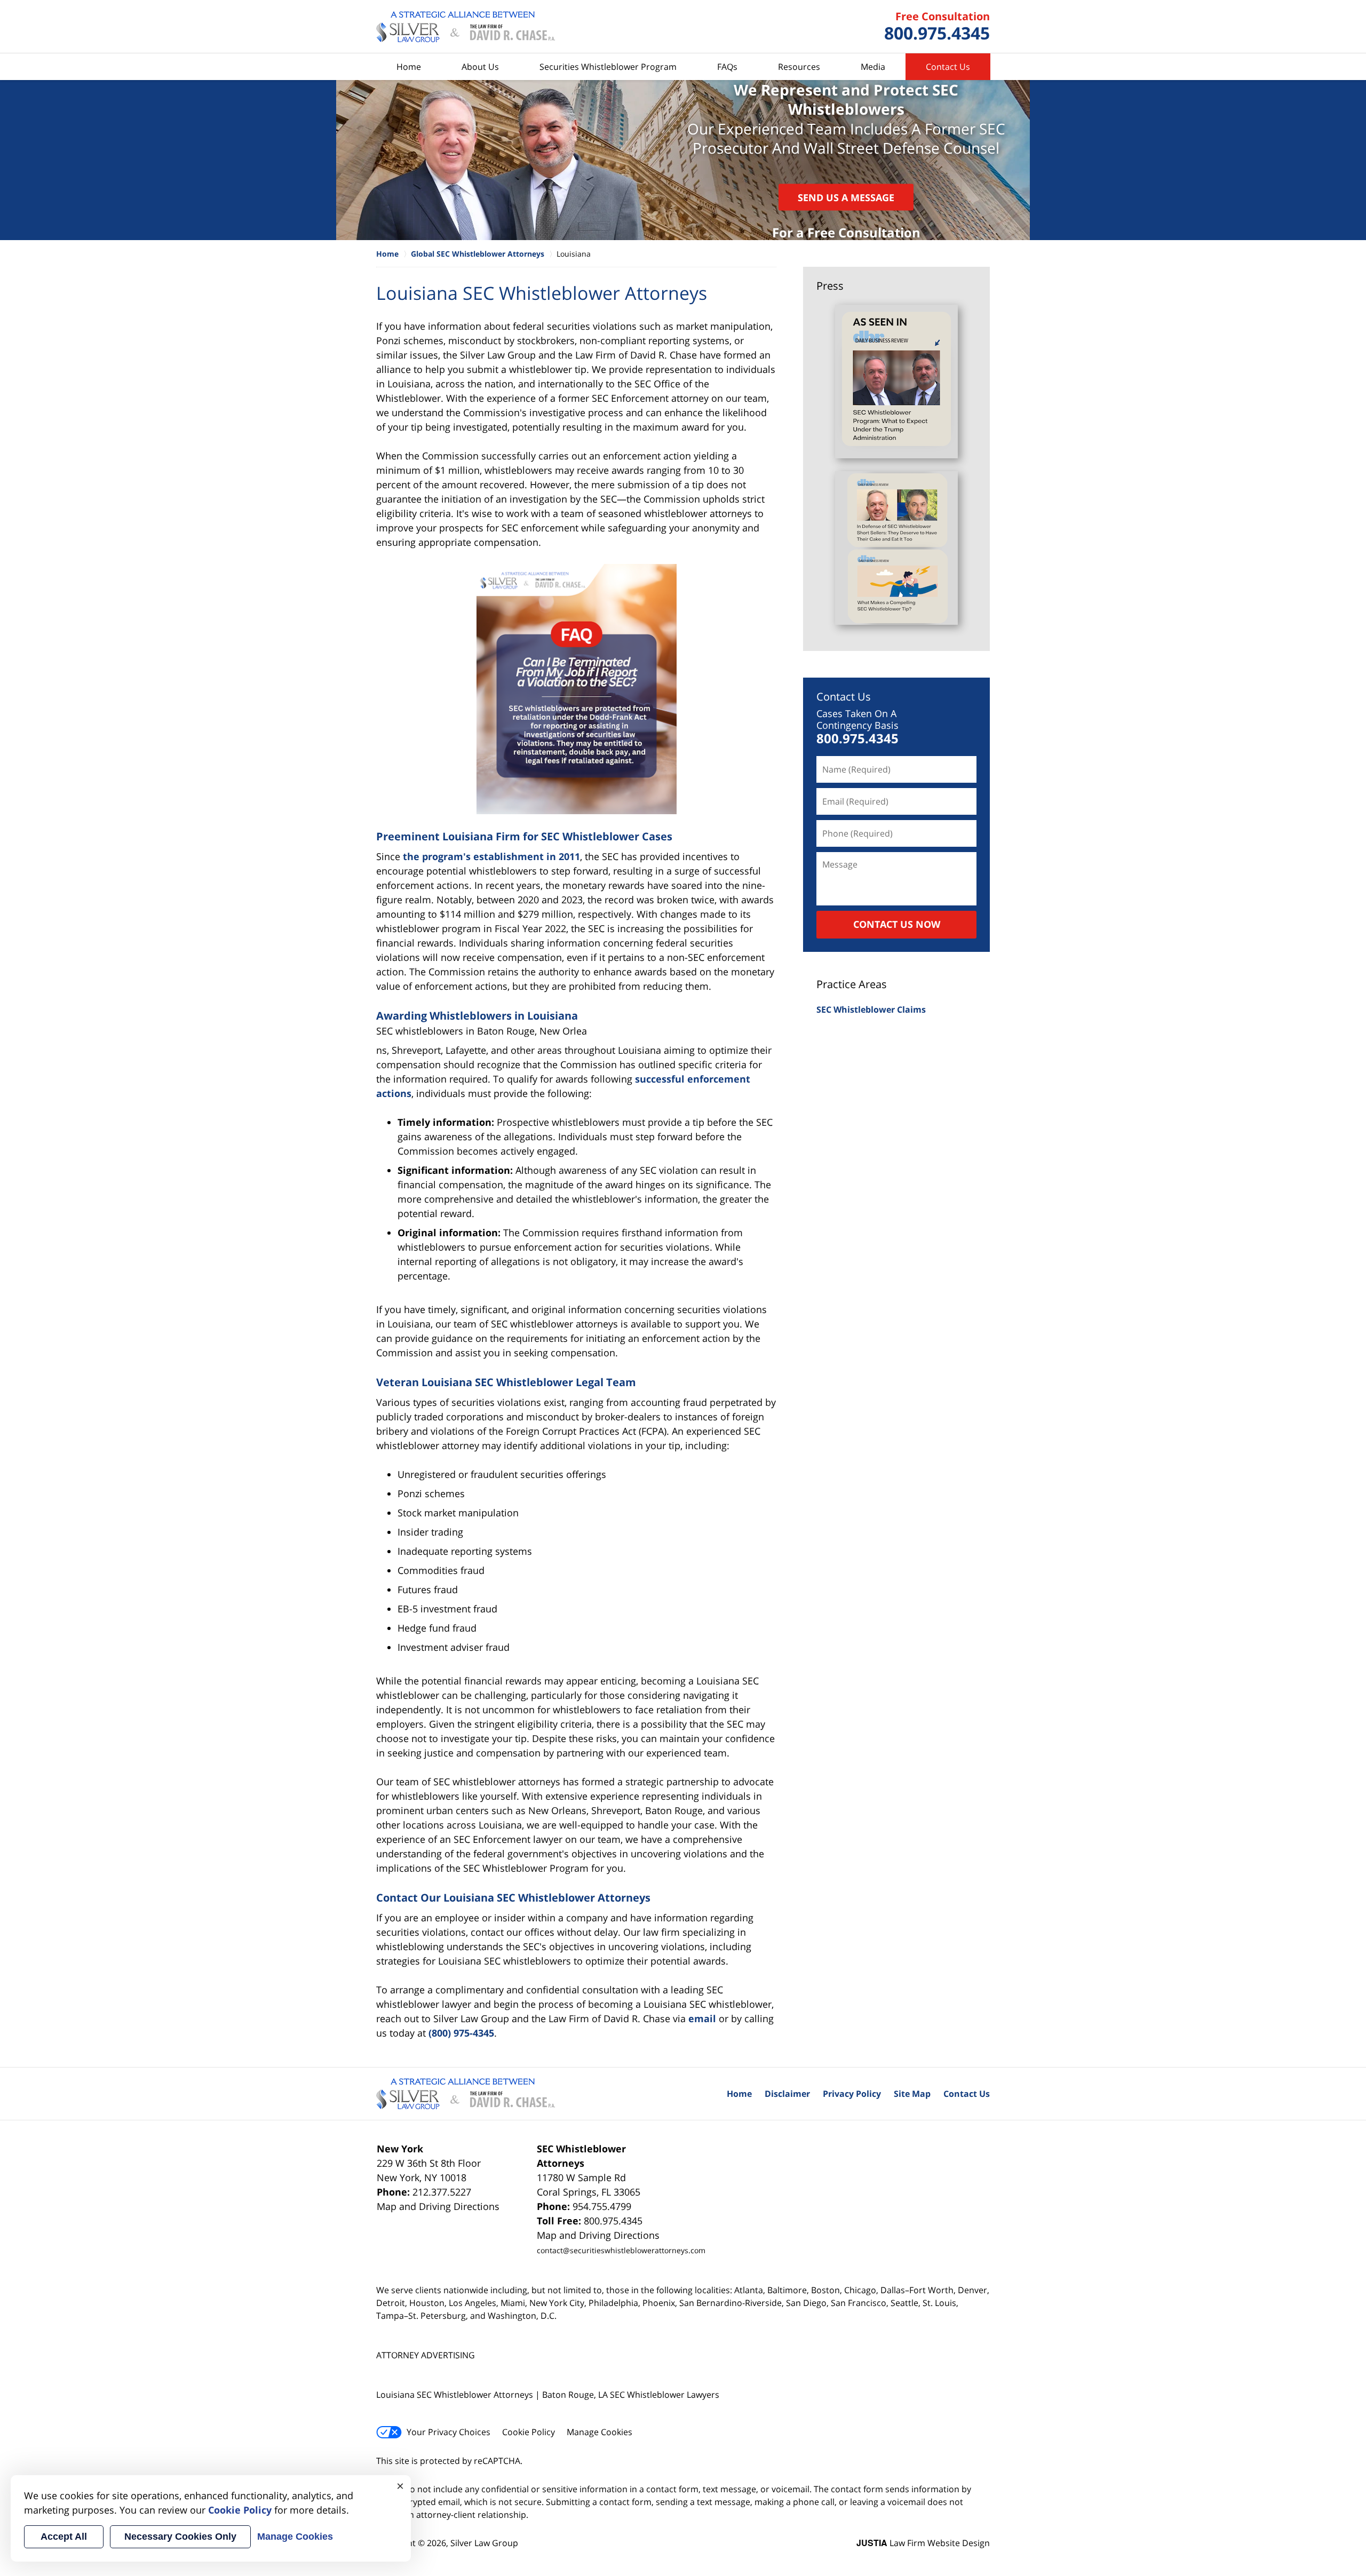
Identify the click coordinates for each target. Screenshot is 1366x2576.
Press (830, 286)
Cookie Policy (529, 2432)
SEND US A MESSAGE (846, 197)
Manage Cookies (599, 2432)
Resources (799, 67)
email (702, 2018)
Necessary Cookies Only (180, 2537)
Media (873, 67)
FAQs (727, 67)
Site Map (912, 2094)
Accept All (64, 2537)
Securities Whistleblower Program (608, 67)
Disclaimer (787, 2094)
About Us (480, 67)
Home (409, 67)
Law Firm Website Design (923, 2543)
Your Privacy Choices (448, 2432)
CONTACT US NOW (897, 924)
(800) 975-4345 (461, 2033)
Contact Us (948, 67)
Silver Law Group (484, 2543)
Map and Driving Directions (438, 2206)
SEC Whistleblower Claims (871, 1009)
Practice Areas (852, 984)
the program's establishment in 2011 (491, 856)
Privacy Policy (852, 2094)
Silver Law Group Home (466, 27)
